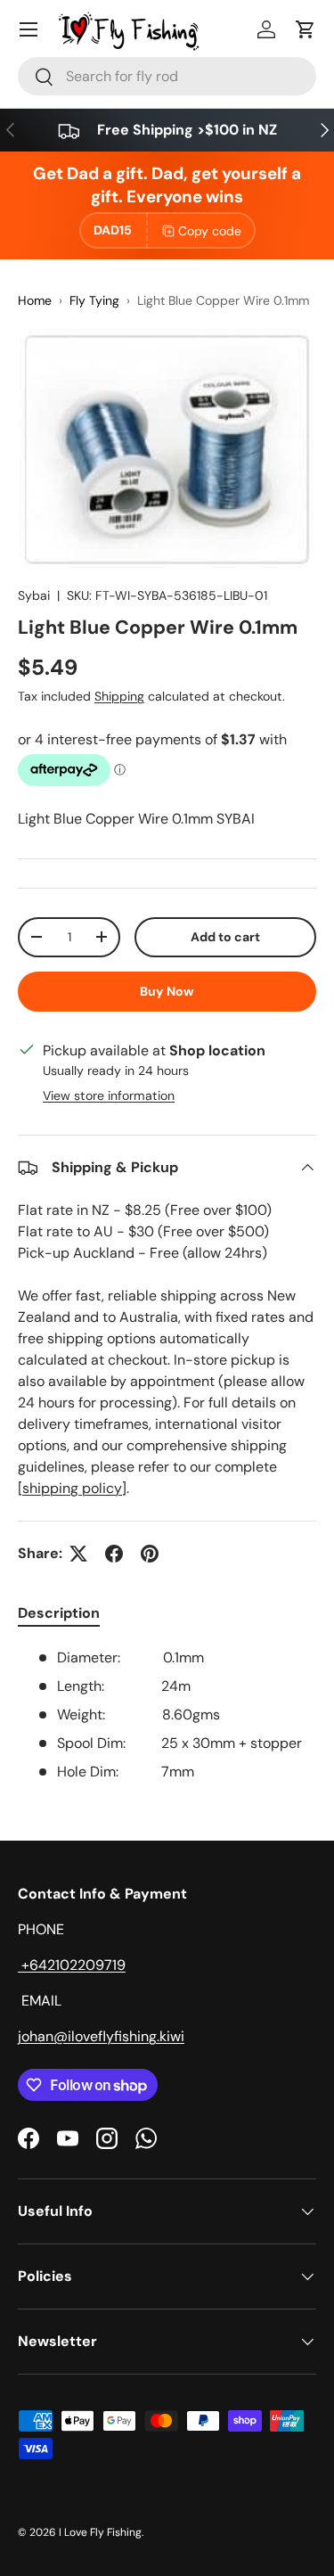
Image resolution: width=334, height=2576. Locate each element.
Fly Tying (94, 300)
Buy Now (167, 991)
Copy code (210, 231)
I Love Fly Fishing (100, 2532)
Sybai (34, 595)
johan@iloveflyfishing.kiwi (101, 2036)
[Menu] (29, 29)
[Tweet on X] (78, 1554)
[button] (305, 29)
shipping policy (72, 1488)
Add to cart (225, 937)
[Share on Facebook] (114, 1554)
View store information (109, 1095)
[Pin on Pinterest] (150, 1554)
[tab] (59, 1613)
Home (35, 300)
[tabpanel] (167, 1715)
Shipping (119, 696)
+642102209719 (72, 1965)
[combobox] (167, 76)
